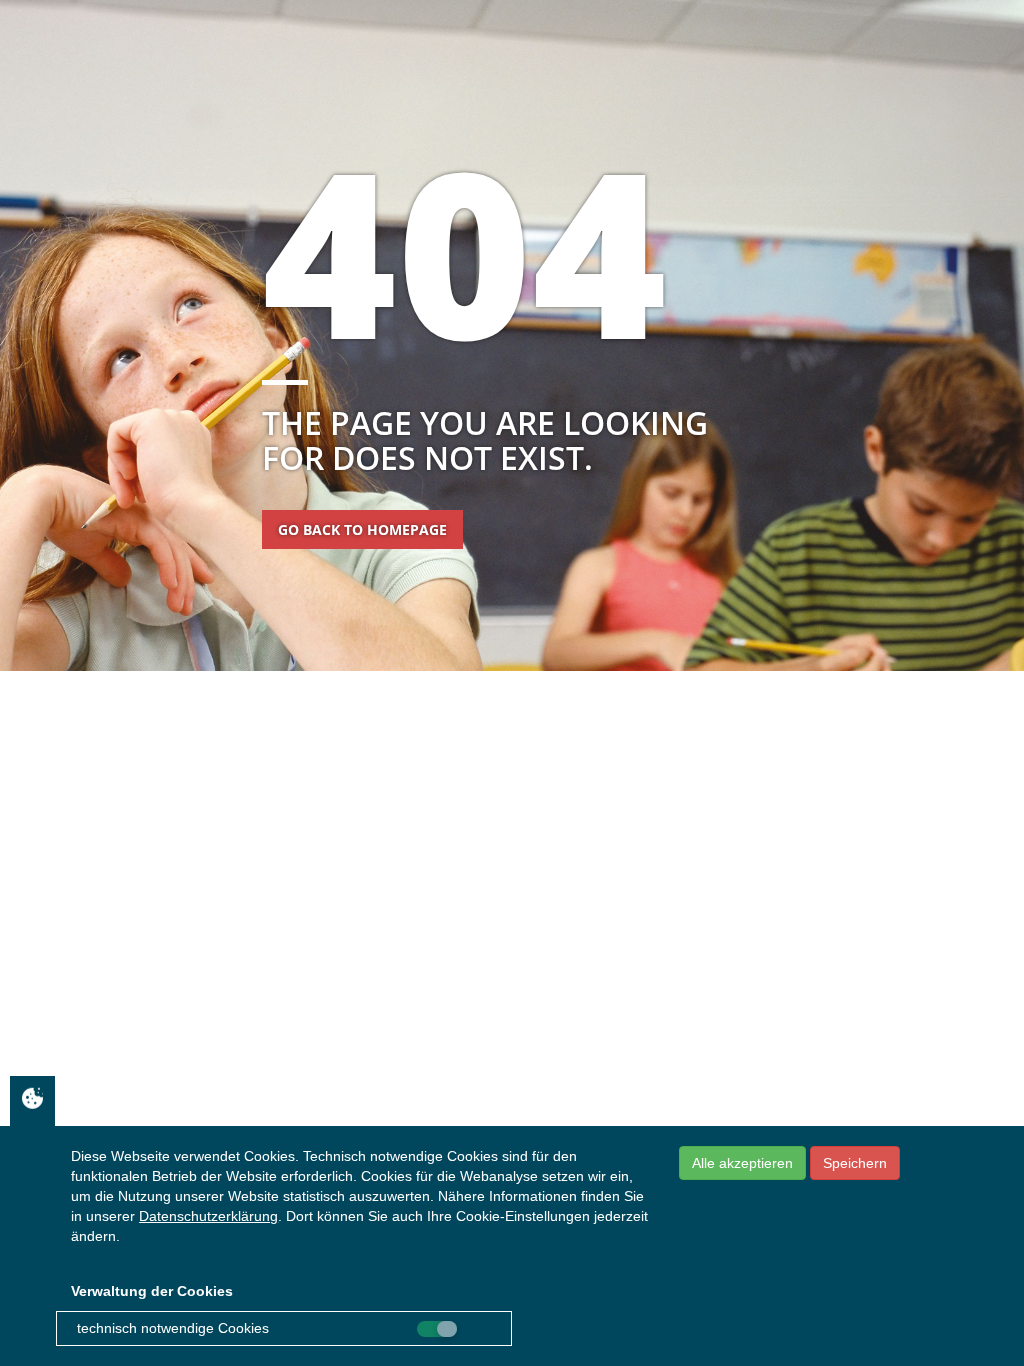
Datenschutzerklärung (208, 1216)
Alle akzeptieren (742, 1163)
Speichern (855, 1163)
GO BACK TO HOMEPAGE (362, 529)
